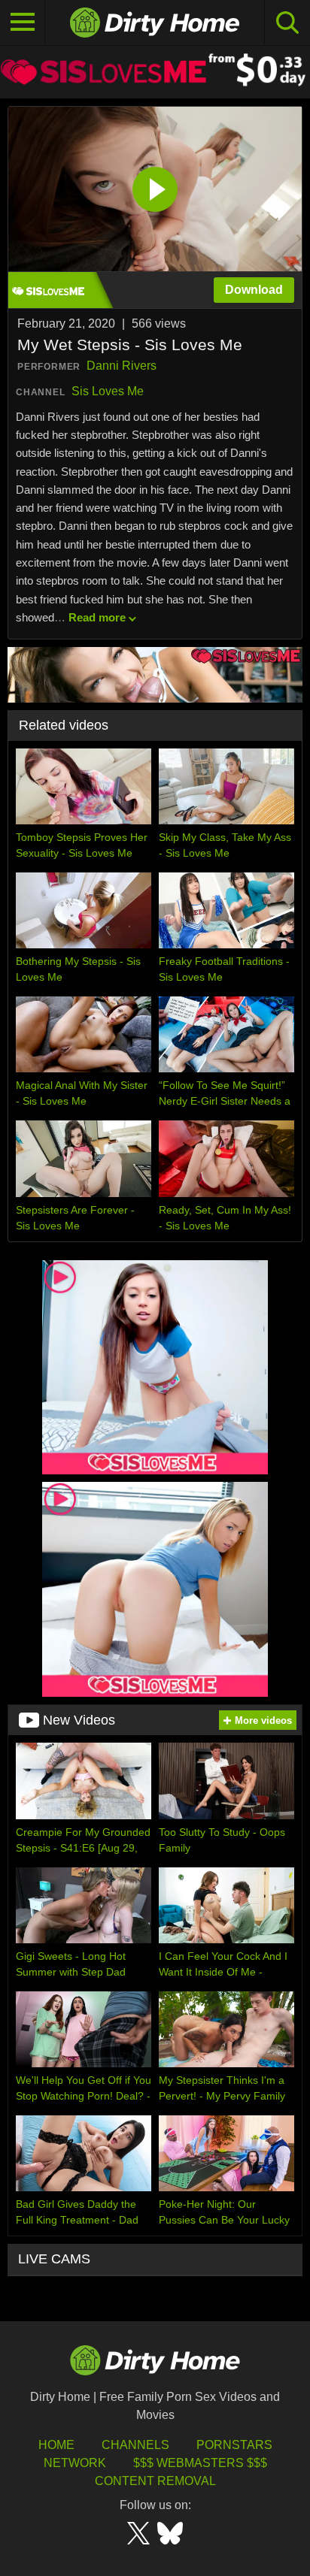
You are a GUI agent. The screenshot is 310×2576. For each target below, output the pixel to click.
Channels (135, 2445)
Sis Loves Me (108, 391)
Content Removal (155, 2481)
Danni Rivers (122, 366)
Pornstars (234, 2445)
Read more (97, 617)
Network (75, 2463)
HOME (56, 2445)
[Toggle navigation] (23, 23)
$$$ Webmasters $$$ (200, 2463)
